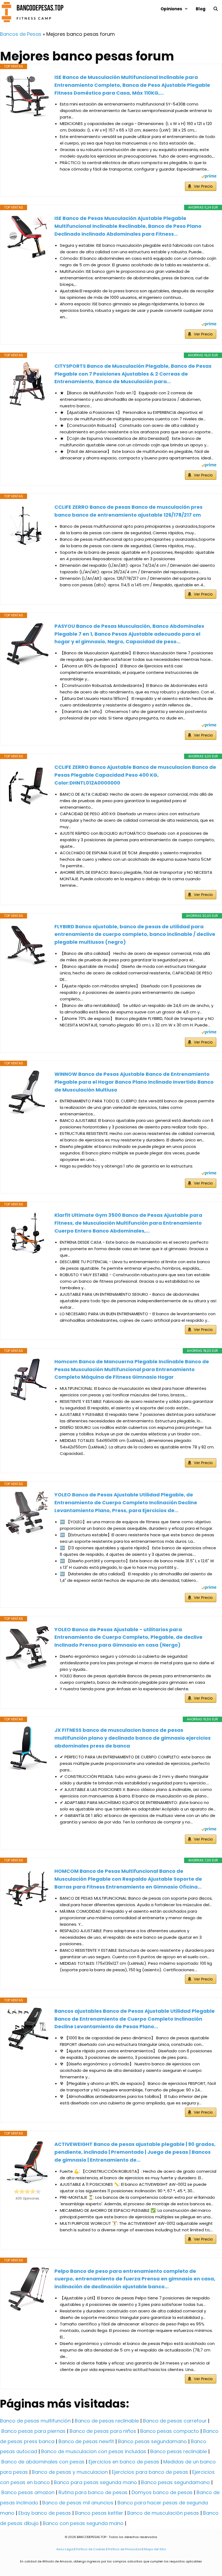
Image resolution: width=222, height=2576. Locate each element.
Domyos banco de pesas (162, 2492)
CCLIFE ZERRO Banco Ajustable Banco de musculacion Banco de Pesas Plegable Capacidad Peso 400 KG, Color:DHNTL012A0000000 (135, 775)
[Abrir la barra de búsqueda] (216, 9)
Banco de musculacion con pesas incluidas (94, 2451)
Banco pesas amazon (28, 2492)
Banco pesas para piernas (33, 2431)
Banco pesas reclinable (179, 2451)
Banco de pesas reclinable (107, 2421)
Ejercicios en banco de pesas (124, 2462)
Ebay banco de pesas (45, 2513)
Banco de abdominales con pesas (43, 2462)
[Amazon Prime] (209, 177)
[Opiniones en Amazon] (27, 2191)
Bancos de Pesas (21, 34)
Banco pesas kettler (99, 2513)
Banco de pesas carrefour (175, 2421)
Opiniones (171, 9)
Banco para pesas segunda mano (95, 2482)
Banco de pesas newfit (86, 2441)
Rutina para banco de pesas (93, 2492)
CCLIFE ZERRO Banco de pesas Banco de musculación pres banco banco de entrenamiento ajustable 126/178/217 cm (128, 511)
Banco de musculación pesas (163, 2513)
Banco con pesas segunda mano (83, 2523)
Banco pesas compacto (170, 2431)
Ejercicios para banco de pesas (150, 2472)
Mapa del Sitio (155, 2549)
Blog (201, 9)
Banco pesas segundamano (152, 2441)
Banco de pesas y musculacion (70, 2472)
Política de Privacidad (125, 2549)
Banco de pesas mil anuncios (78, 2503)
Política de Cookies (91, 2549)
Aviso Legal (65, 2549)
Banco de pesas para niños (103, 2431)
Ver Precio (203, 186)
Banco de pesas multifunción (35, 2421)
